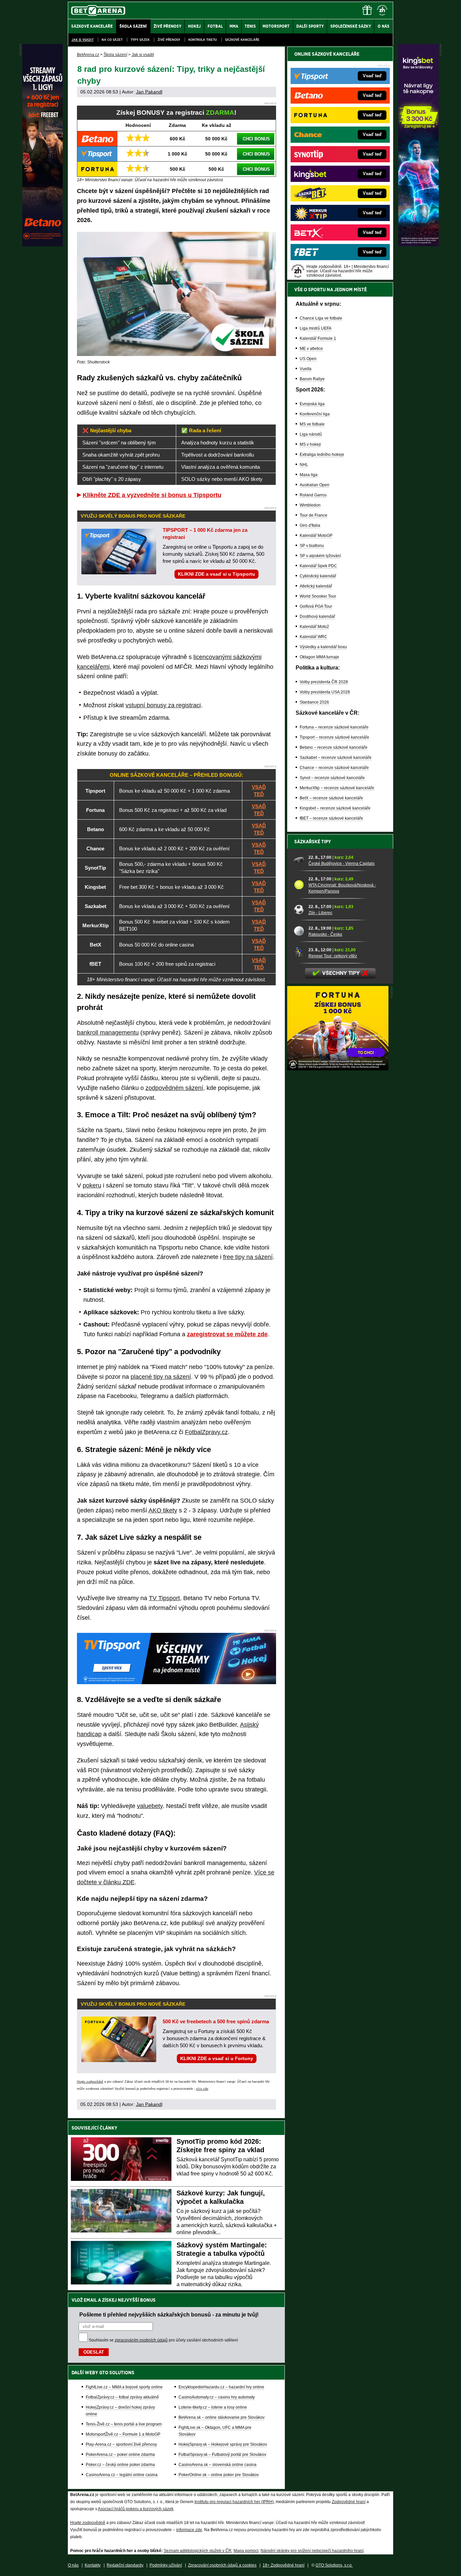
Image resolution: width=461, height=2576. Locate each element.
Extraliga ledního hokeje (322, 455)
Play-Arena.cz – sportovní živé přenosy (121, 2444)
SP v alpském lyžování (320, 556)
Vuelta (306, 369)
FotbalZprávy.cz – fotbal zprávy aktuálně (122, 2397)
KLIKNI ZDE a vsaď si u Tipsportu (216, 574)
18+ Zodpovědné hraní (283, 2565)
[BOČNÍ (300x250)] (338, 1069)
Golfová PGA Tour (316, 606)
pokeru (92, 1185)
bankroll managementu (108, 1033)
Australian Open (315, 485)
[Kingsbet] (418, 245)
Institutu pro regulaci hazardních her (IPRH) (234, 2502)
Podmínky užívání (166, 2565)
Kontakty (93, 2565)
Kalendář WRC (314, 637)
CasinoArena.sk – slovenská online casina (218, 2465)
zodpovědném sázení (174, 1088)
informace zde (189, 2530)
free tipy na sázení (248, 1257)
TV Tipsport (164, 1598)
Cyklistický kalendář (318, 576)
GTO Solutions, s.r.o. (334, 2565)
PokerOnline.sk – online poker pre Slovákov (219, 2475)
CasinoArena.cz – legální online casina (122, 2475)
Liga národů (311, 434)
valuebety (150, 1806)
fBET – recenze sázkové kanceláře (331, 818)
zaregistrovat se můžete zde (227, 1334)
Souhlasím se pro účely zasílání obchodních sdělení (163, 2340)
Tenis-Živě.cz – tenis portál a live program (124, 2424)
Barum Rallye (312, 379)
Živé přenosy (169, 40)
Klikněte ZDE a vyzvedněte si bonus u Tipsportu (152, 495)
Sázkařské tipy (313, 842)
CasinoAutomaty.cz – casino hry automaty (217, 2397)
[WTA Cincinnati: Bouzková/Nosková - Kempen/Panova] (299, 885)
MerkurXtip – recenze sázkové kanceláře (337, 788)
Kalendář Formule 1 (318, 338)
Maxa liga (309, 475)
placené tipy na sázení (161, 1377)
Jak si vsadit (83, 40)
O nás (73, 2565)
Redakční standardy (125, 2565)
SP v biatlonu (312, 546)
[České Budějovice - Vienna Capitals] (299, 860)
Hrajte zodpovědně (90, 2082)
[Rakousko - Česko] (299, 931)
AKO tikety (163, 1510)
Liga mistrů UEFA (316, 328)
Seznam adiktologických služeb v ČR (198, 2551)
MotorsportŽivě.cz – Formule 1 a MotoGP (123, 2434)
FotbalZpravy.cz (206, 1432)
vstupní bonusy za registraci (163, 705)
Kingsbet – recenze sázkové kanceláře (335, 808)
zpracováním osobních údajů (141, 2340)
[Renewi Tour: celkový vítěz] (299, 953)
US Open (308, 359)
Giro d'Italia (310, 525)
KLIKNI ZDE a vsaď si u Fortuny (217, 2058)
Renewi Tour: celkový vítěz (333, 956)
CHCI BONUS (256, 139)
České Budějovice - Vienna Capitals (342, 864)
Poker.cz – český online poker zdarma (120, 2465)
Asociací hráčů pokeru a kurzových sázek (136, 2509)
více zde (202, 2089)
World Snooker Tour (318, 596)
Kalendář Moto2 (314, 627)
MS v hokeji (310, 444)
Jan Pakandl (149, 92)
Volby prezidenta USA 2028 (325, 692)
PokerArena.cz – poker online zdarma (120, 2455)
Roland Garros (313, 495)
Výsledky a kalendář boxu (323, 647)
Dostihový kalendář (317, 616)
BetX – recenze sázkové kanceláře (331, 798)
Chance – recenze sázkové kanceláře (334, 768)
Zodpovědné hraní (349, 2502)
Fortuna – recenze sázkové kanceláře (334, 727)
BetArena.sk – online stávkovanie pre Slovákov (222, 2417)
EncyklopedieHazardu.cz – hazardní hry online (221, 2387)
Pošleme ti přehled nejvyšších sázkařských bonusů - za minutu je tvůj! (169, 2314)
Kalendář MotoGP (316, 536)
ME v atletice (311, 349)
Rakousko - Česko (325, 934)
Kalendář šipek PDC (318, 566)
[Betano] (43, 245)
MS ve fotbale (312, 424)
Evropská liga (312, 404)
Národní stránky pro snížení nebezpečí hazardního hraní (312, 2551)
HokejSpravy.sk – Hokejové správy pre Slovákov (223, 2444)
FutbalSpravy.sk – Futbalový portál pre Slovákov (222, 2455)
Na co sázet (112, 40)
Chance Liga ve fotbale (321, 318)
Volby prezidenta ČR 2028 (324, 682)
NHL (304, 465)
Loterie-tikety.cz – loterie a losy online (213, 2407)
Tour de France (314, 515)
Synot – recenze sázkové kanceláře (332, 778)
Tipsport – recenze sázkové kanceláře (334, 737)
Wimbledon (310, 505)
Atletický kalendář (316, 586)
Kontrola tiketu (203, 40)
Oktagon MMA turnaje (319, 657)
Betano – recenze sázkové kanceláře (334, 747)
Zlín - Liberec (320, 913)
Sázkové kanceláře (242, 40)
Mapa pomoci (246, 2551)
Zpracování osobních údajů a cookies (222, 2565)
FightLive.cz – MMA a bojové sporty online (124, 2387)
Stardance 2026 (314, 702)
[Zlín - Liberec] (299, 909)
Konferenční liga (315, 414)
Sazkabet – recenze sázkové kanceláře (336, 758)
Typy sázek (140, 40)
